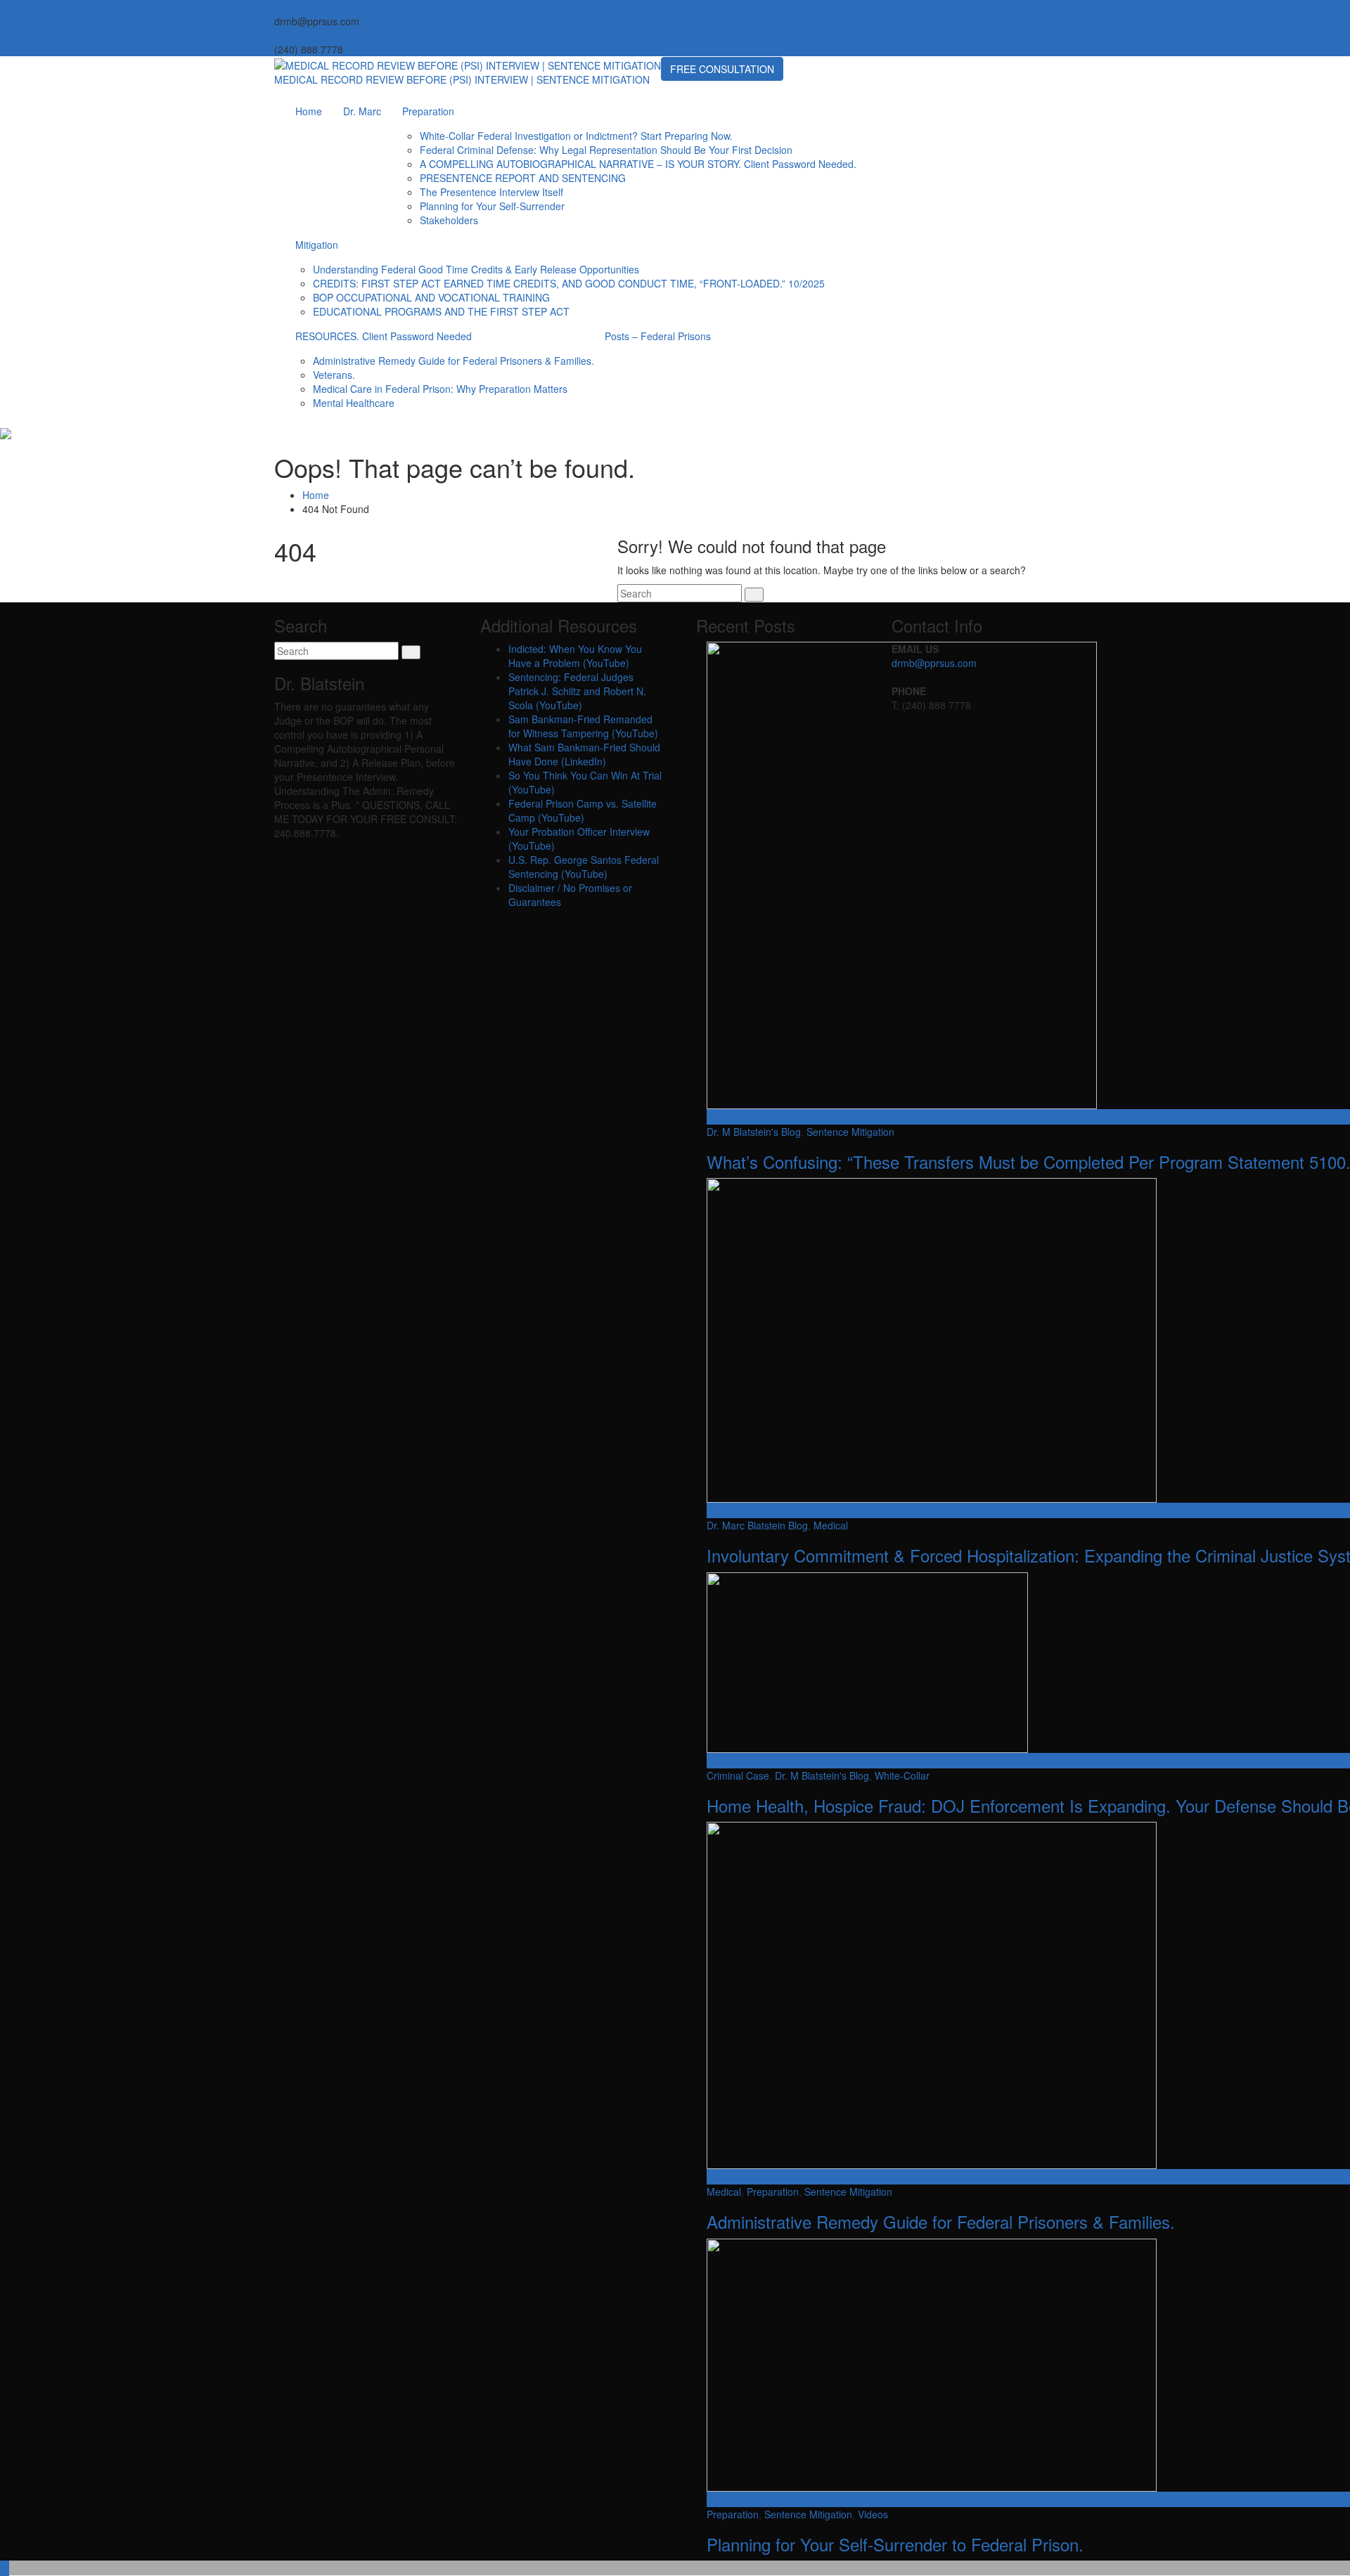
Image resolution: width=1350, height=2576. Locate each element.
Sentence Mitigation (850, 1132)
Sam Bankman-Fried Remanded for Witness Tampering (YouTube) (583, 726)
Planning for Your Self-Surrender (492, 206)
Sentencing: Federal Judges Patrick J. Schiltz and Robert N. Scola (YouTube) (577, 691)
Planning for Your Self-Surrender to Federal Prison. (895, 2544)
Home (309, 111)
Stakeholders (449, 220)
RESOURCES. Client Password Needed (384, 336)
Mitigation (317, 245)
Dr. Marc (362, 111)
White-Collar (902, 1775)
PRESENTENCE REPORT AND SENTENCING (523, 178)
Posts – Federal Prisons (658, 336)
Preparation (428, 111)
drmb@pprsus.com (934, 663)
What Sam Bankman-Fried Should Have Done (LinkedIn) (584, 754)
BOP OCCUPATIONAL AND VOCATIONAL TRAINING (431, 297)
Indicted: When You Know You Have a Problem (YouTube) (575, 656)
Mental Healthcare (354, 403)
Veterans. (334, 375)
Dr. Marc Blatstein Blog (757, 1525)
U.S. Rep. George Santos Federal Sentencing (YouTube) (584, 867)
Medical (831, 1525)
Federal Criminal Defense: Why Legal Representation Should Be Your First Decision (606, 150)
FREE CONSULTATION (722, 69)
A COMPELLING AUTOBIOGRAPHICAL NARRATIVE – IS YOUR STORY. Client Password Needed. (638, 164)
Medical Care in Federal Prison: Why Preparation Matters (440, 389)
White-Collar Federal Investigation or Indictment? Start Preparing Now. (576, 136)
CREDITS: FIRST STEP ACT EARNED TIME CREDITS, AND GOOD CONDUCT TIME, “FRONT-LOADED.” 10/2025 (569, 283)
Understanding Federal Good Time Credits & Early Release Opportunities (476, 269)
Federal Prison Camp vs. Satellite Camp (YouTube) (583, 810)
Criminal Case (738, 1775)
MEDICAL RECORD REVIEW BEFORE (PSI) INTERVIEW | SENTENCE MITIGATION (462, 79)
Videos (873, 2514)
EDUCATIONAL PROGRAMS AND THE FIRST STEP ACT (441, 311)
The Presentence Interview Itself (491, 192)
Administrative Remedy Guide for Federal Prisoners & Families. (454, 361)
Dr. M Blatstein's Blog (754, 1132)
